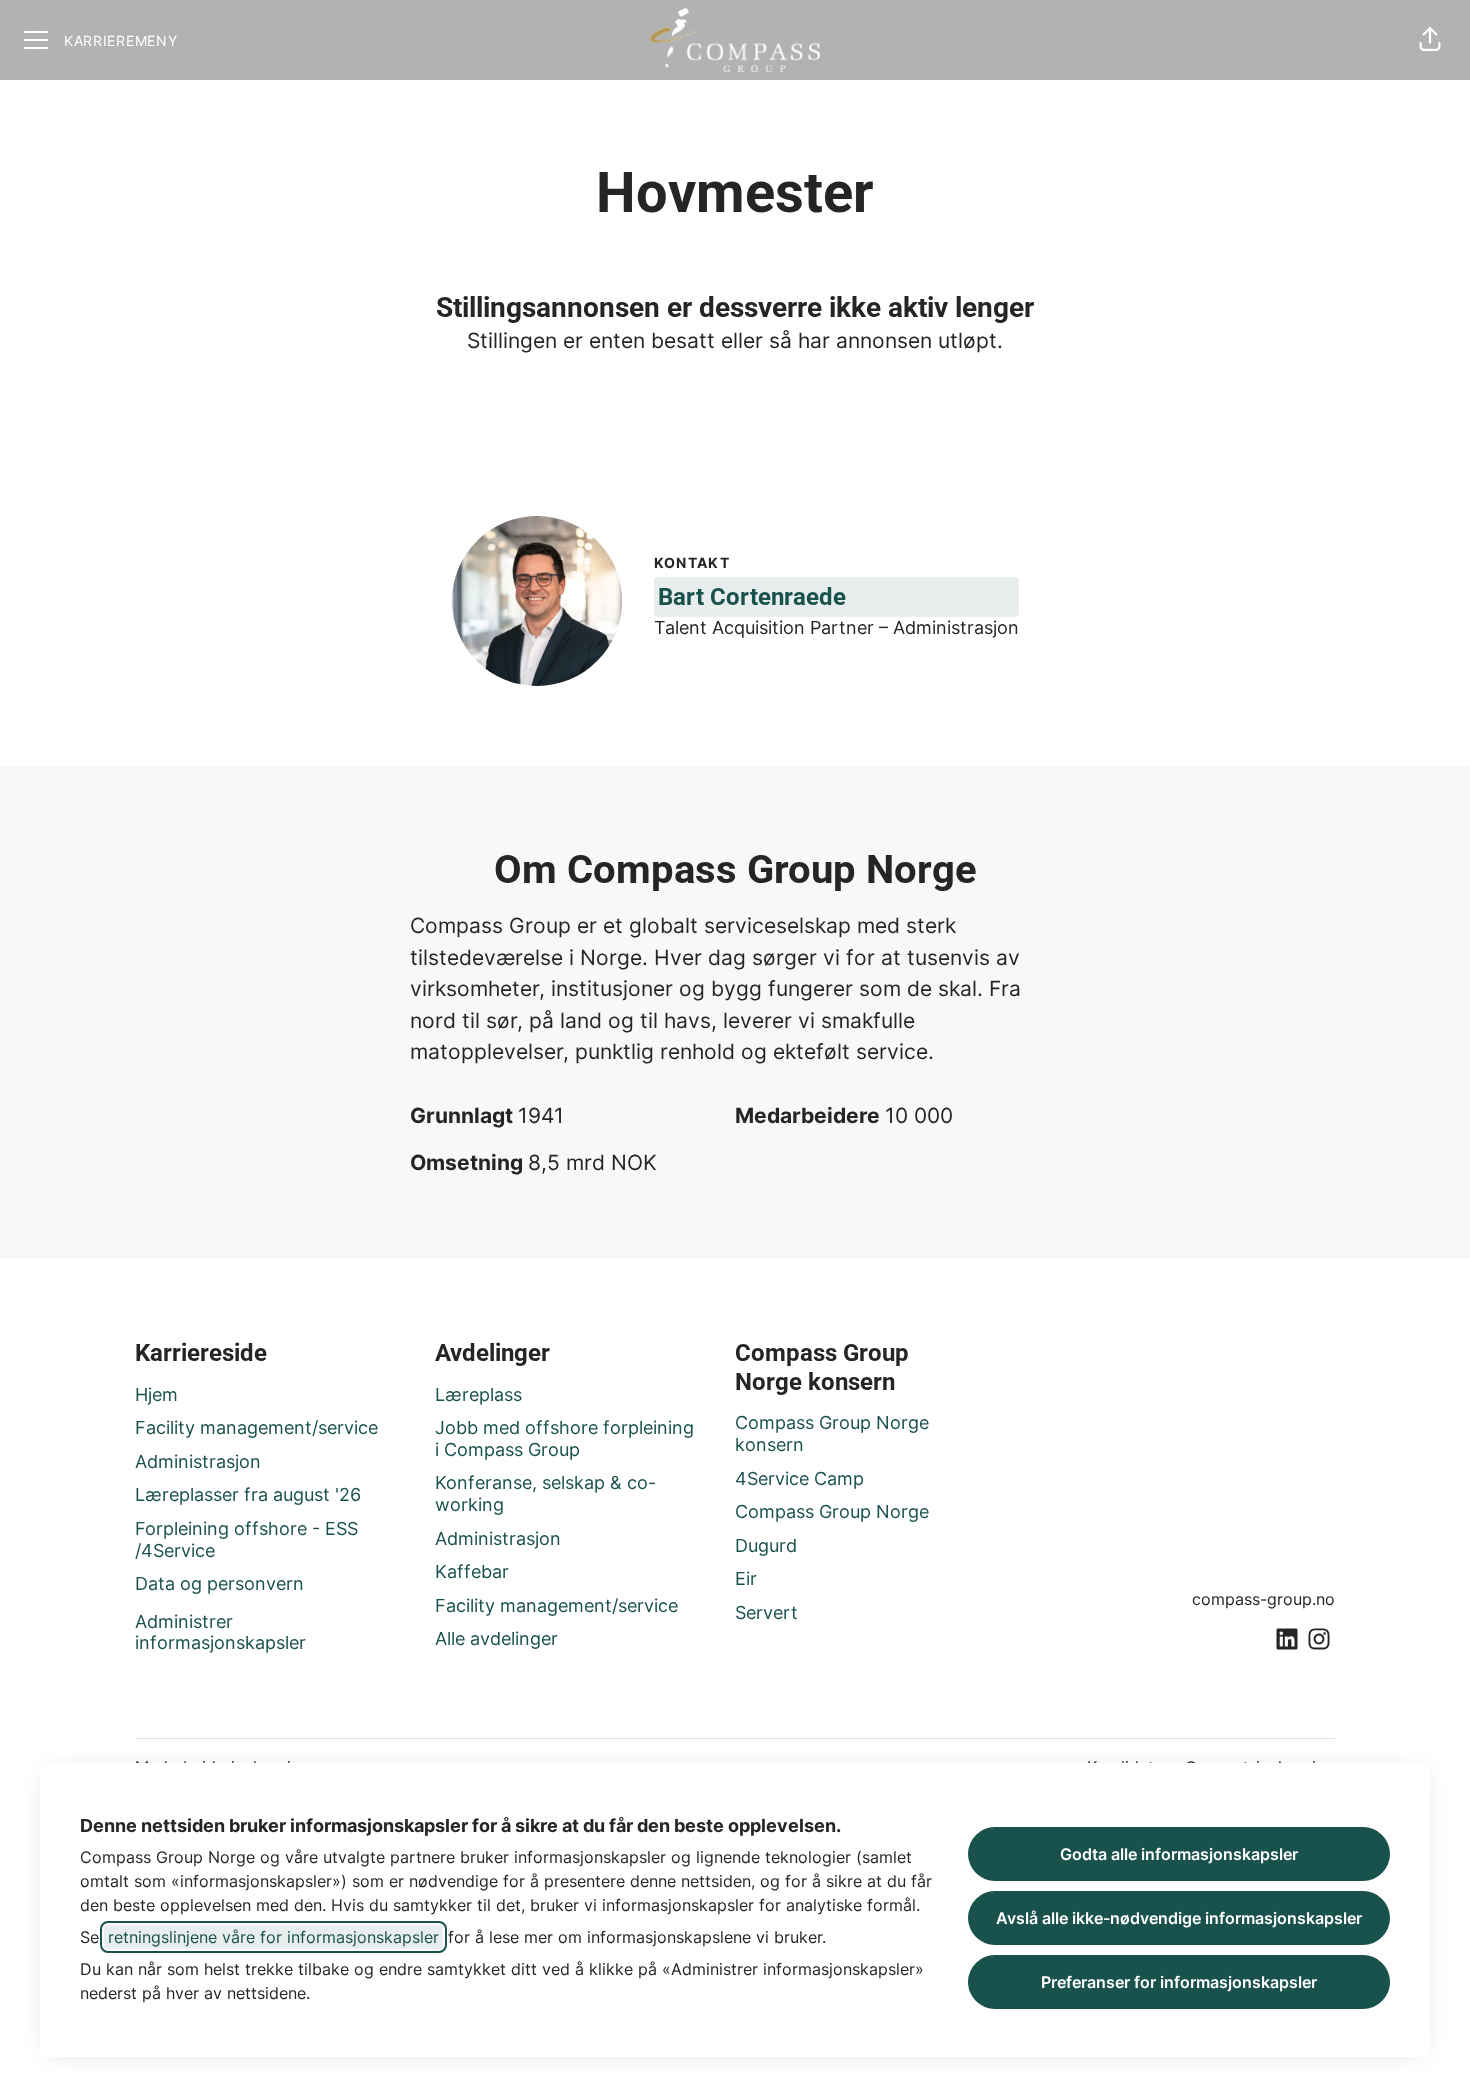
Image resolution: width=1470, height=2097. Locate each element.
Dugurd (766, 1545)
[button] (1430, 40)
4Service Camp (799, 1478)
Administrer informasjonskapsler (220, 1632)
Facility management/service (256, 1427)
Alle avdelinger (496, 1638)
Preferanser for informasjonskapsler (1179, 1982)
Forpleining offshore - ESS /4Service (246, 1539)
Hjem (156, 1394)
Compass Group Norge (832, 1511)
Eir (746, 1578)
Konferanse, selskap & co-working (545, 1493)
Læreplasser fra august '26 (248, 1494)
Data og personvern (219, 1583)
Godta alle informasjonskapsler (1179, 1854)
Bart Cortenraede (752, 597)
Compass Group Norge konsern (832, 1433)
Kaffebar (472, 1571)
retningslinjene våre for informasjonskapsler (273, 1937)
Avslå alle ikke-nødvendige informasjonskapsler (1179, 1918)
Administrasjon (198, 1461)
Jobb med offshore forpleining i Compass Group (564, 1438)
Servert (766, 1612)
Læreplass (478, 1394)
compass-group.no (1263, 1599)
